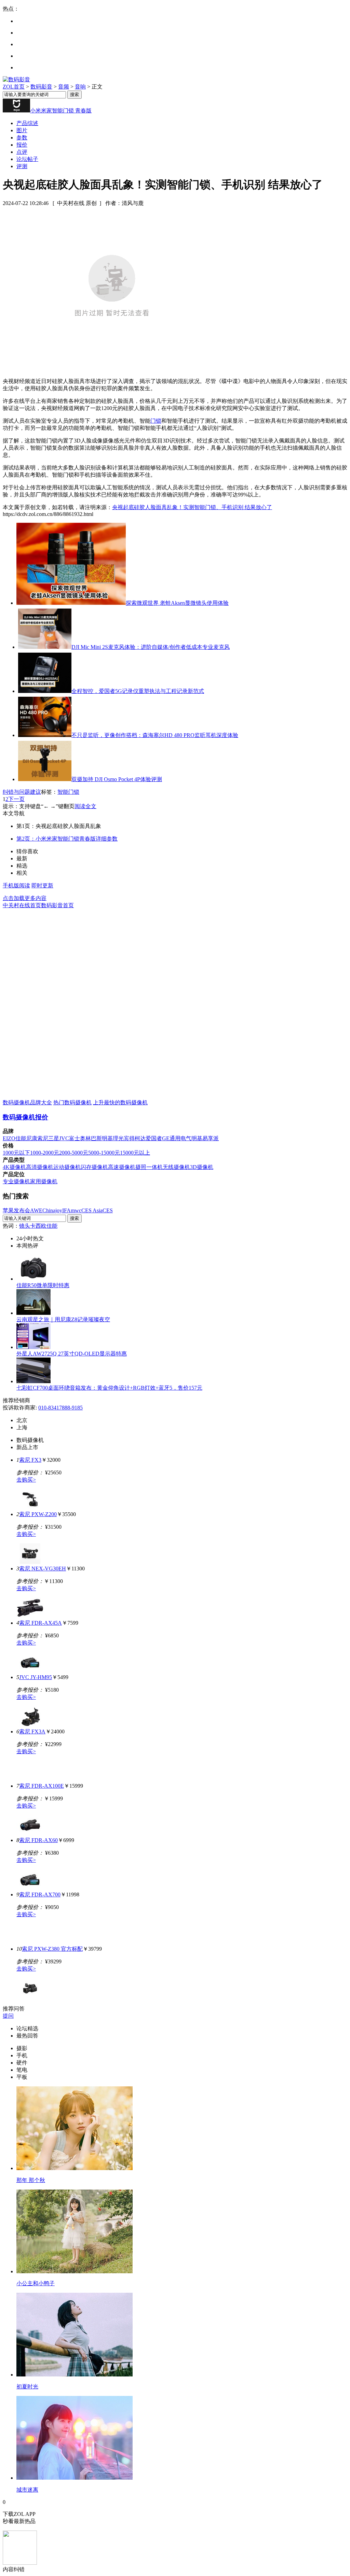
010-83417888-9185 (60, 1408)
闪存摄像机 (94, 1167)
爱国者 (154, 1138)
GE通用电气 (177, 1138)
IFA (66, 1210)
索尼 (43, 1138)
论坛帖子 (27, 159)
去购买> (26, 1480)
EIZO (9, 1138)
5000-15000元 (104, 1153)
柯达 (140, 1138)
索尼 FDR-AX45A (41, 1623)
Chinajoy (52, 1210)
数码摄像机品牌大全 (27, 1102)
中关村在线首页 (22, 905)
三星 (54, 1138)
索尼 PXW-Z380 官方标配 (52, 1949)
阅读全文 (85, 806)
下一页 (16, 799)
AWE (36, 1210)
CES (108, 1210)
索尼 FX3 (30, 1460)
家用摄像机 (44, 1181)
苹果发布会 (16, 1210)
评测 (22, 166)
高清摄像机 (40, 1167)
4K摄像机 (14, 1167)
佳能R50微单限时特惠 (43, 1285)
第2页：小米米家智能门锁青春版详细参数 (67, 839)
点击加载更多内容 (25, 898)
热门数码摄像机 (72, 1102)
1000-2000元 (45, 1153)
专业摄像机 (16, 1181)
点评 (22, 152)
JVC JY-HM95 (36, 1677)
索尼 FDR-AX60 (38, 1840)
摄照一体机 (149, 1167)
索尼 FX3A (32, 1732)
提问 (8, 2016)
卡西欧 (38, 1226)
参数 (22, 138)
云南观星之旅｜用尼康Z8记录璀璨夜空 (63, 1319)
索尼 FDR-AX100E (42, 1786)
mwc (76, 1210)
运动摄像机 (67, 1167)
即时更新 (42, 885)
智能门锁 (68, 792)
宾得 (129, 1138)
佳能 (21, 1138)
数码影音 (41, 87)
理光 (118, 1138)
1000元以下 (16, 1153)
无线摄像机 (176, 1167)
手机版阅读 (16, 885)
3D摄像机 (202, 1167)
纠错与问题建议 (22, 792)
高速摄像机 (122, 1167)
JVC (64, 1138)
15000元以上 (135, 1153)
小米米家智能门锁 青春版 (61, 111)
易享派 (211, 1138)
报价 (22, 145)
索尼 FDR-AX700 (40, 1894)
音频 (64, 87)
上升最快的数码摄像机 (120, 1102)
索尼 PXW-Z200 (38, 1514)
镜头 (25, 1226)
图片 (22, 130)
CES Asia (92, 1210)
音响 (80, 87)
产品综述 (27, 123)
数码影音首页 (57, 905)
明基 (107, 1138)
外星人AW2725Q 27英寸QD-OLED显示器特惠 (72, 1354)
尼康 (32, 1138)
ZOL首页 (14, 87)
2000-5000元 (74, 1153)
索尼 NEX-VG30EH (43, 1569)
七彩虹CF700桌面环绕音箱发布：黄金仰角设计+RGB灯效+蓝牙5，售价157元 (109, 1388)
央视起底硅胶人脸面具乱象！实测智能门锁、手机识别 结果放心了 (192, 507)
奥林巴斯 (91, 1138)
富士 (75, 1138)
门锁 (156, 421)
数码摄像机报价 (25, 1117)
